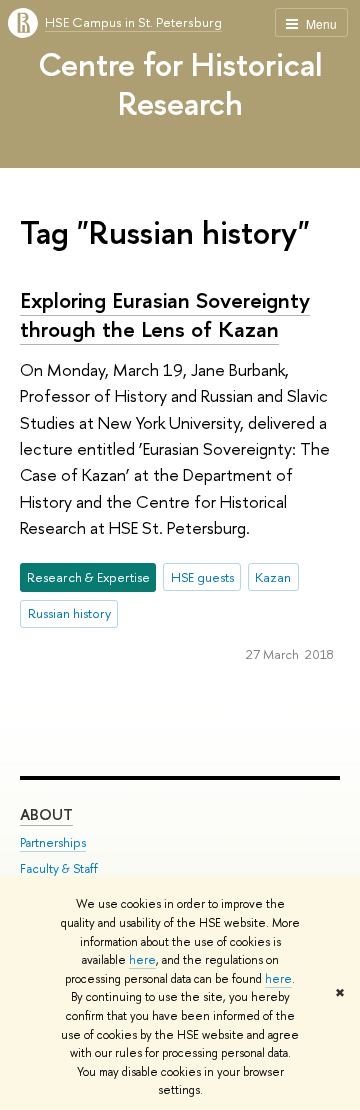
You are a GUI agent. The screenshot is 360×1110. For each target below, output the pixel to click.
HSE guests (202, 577)
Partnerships (53, 842)
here (142, 960)
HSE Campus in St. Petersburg (133, 22)
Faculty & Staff (59, 868)
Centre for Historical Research (180, 83)
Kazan (273, 577)
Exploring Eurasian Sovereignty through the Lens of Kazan (165, 314)
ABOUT (46, 814)
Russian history (69, 613)
